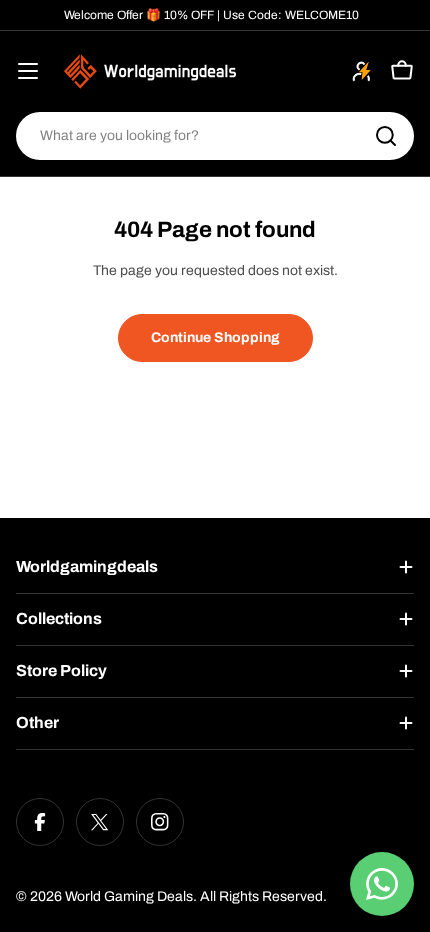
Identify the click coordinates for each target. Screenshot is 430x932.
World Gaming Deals (129, 896)
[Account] (362, 71)
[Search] (386, 136)
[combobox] (215, 136)
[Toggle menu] (28, 71)
